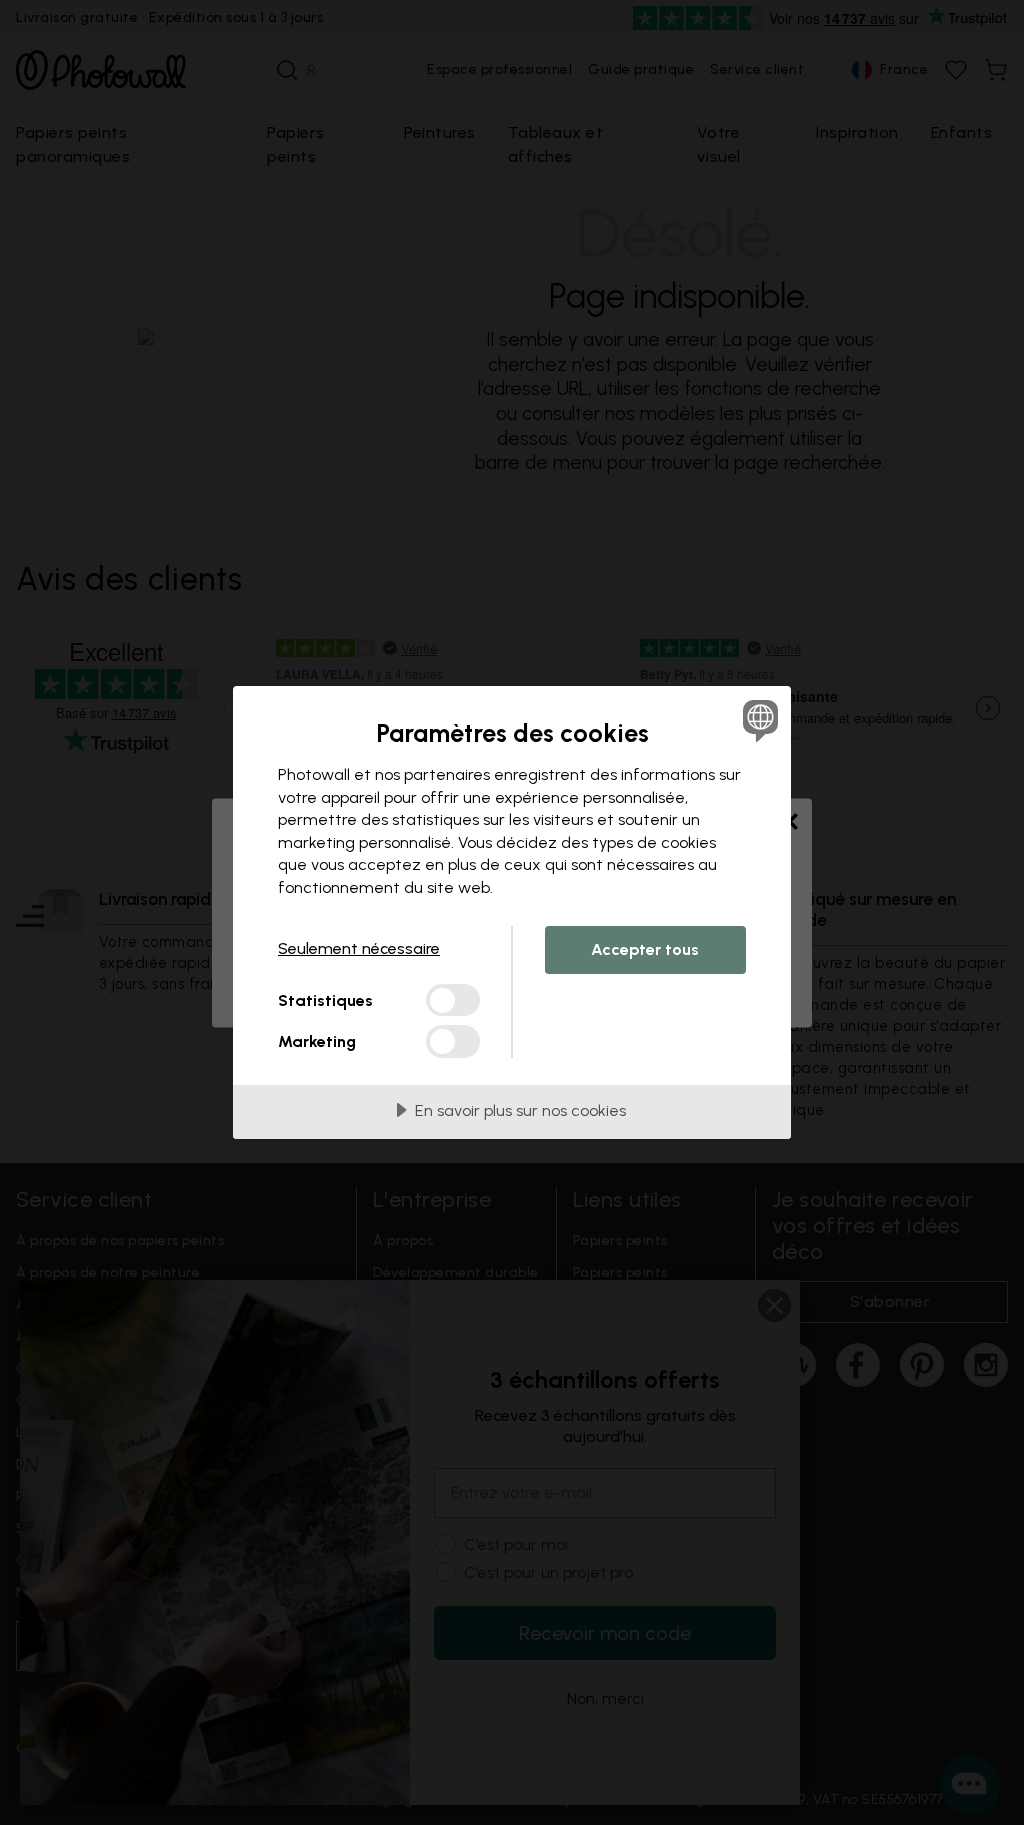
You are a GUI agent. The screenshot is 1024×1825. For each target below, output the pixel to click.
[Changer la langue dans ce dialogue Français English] (758, 720)
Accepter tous (645, 949)
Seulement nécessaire (359, 948)
